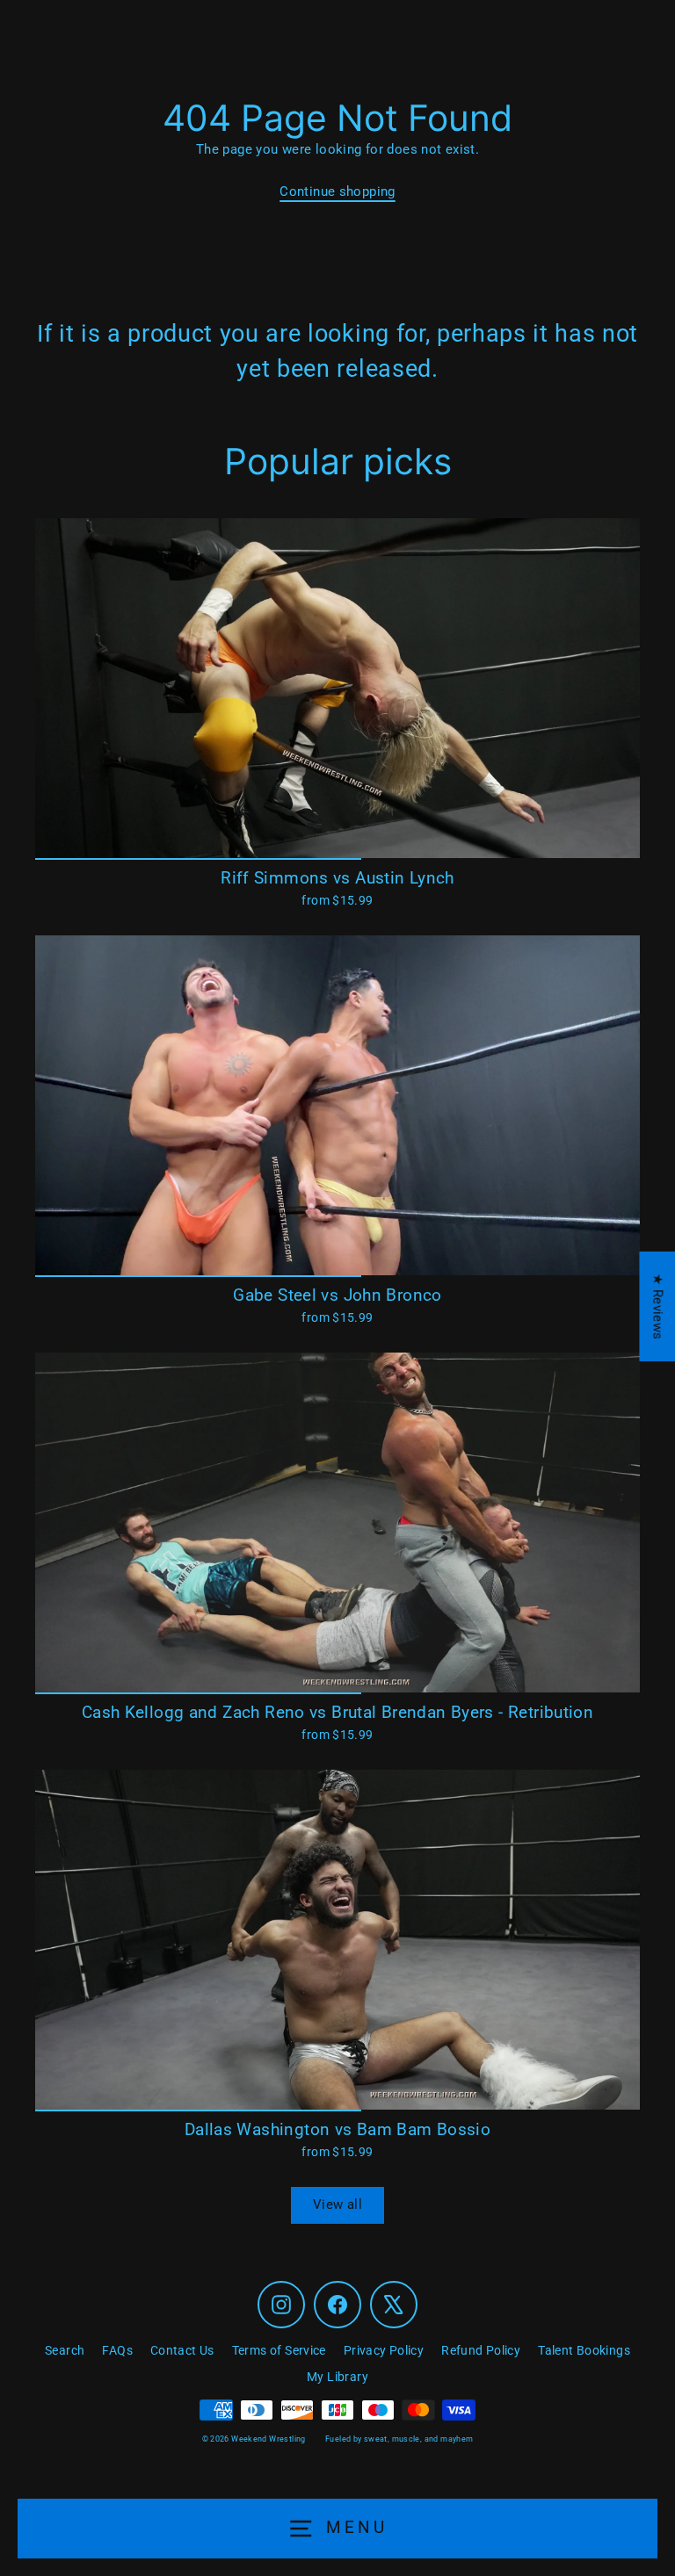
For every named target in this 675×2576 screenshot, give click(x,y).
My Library (337, 2377)
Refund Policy (481, 2350)
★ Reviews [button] (657, 1306)
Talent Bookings (584, 2350)
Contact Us (182, 2350)
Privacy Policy (384, 2350)
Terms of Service (279, 2350)
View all (337, 2204)
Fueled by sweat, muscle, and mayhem (399, 2439)
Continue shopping (337, 191)
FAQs (117, 2350)
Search (65, 2350)
